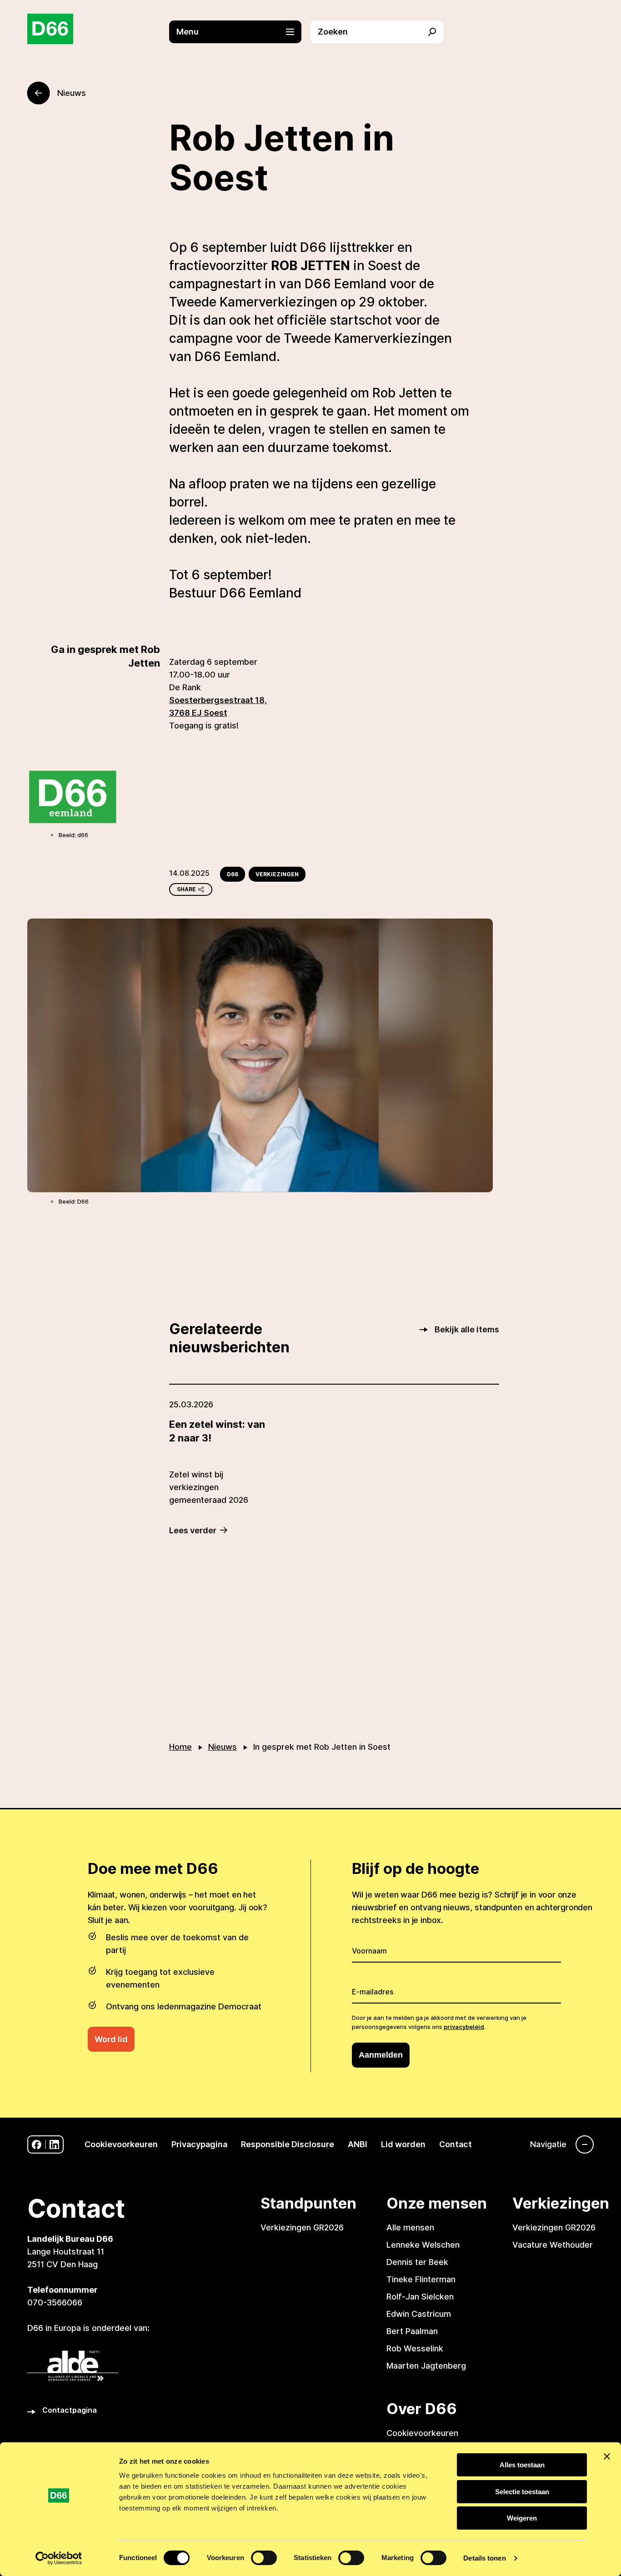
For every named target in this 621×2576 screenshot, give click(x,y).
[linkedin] (54, 2145)
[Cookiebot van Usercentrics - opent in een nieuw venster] (59, 2558)
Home (180, 1747)
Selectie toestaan (522, 2492)
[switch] (264, 2558)
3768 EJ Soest (198, 713)
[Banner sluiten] (607, 2456)
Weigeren (522, 2518)
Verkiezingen (277, 874)
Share (186, 889)
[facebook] (37, 2145)
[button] (240, 32)
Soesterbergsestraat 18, (218, 700)
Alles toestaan (522, 2465)
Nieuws (223, 1747)
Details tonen (484, 2558)
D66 (233, 874)
